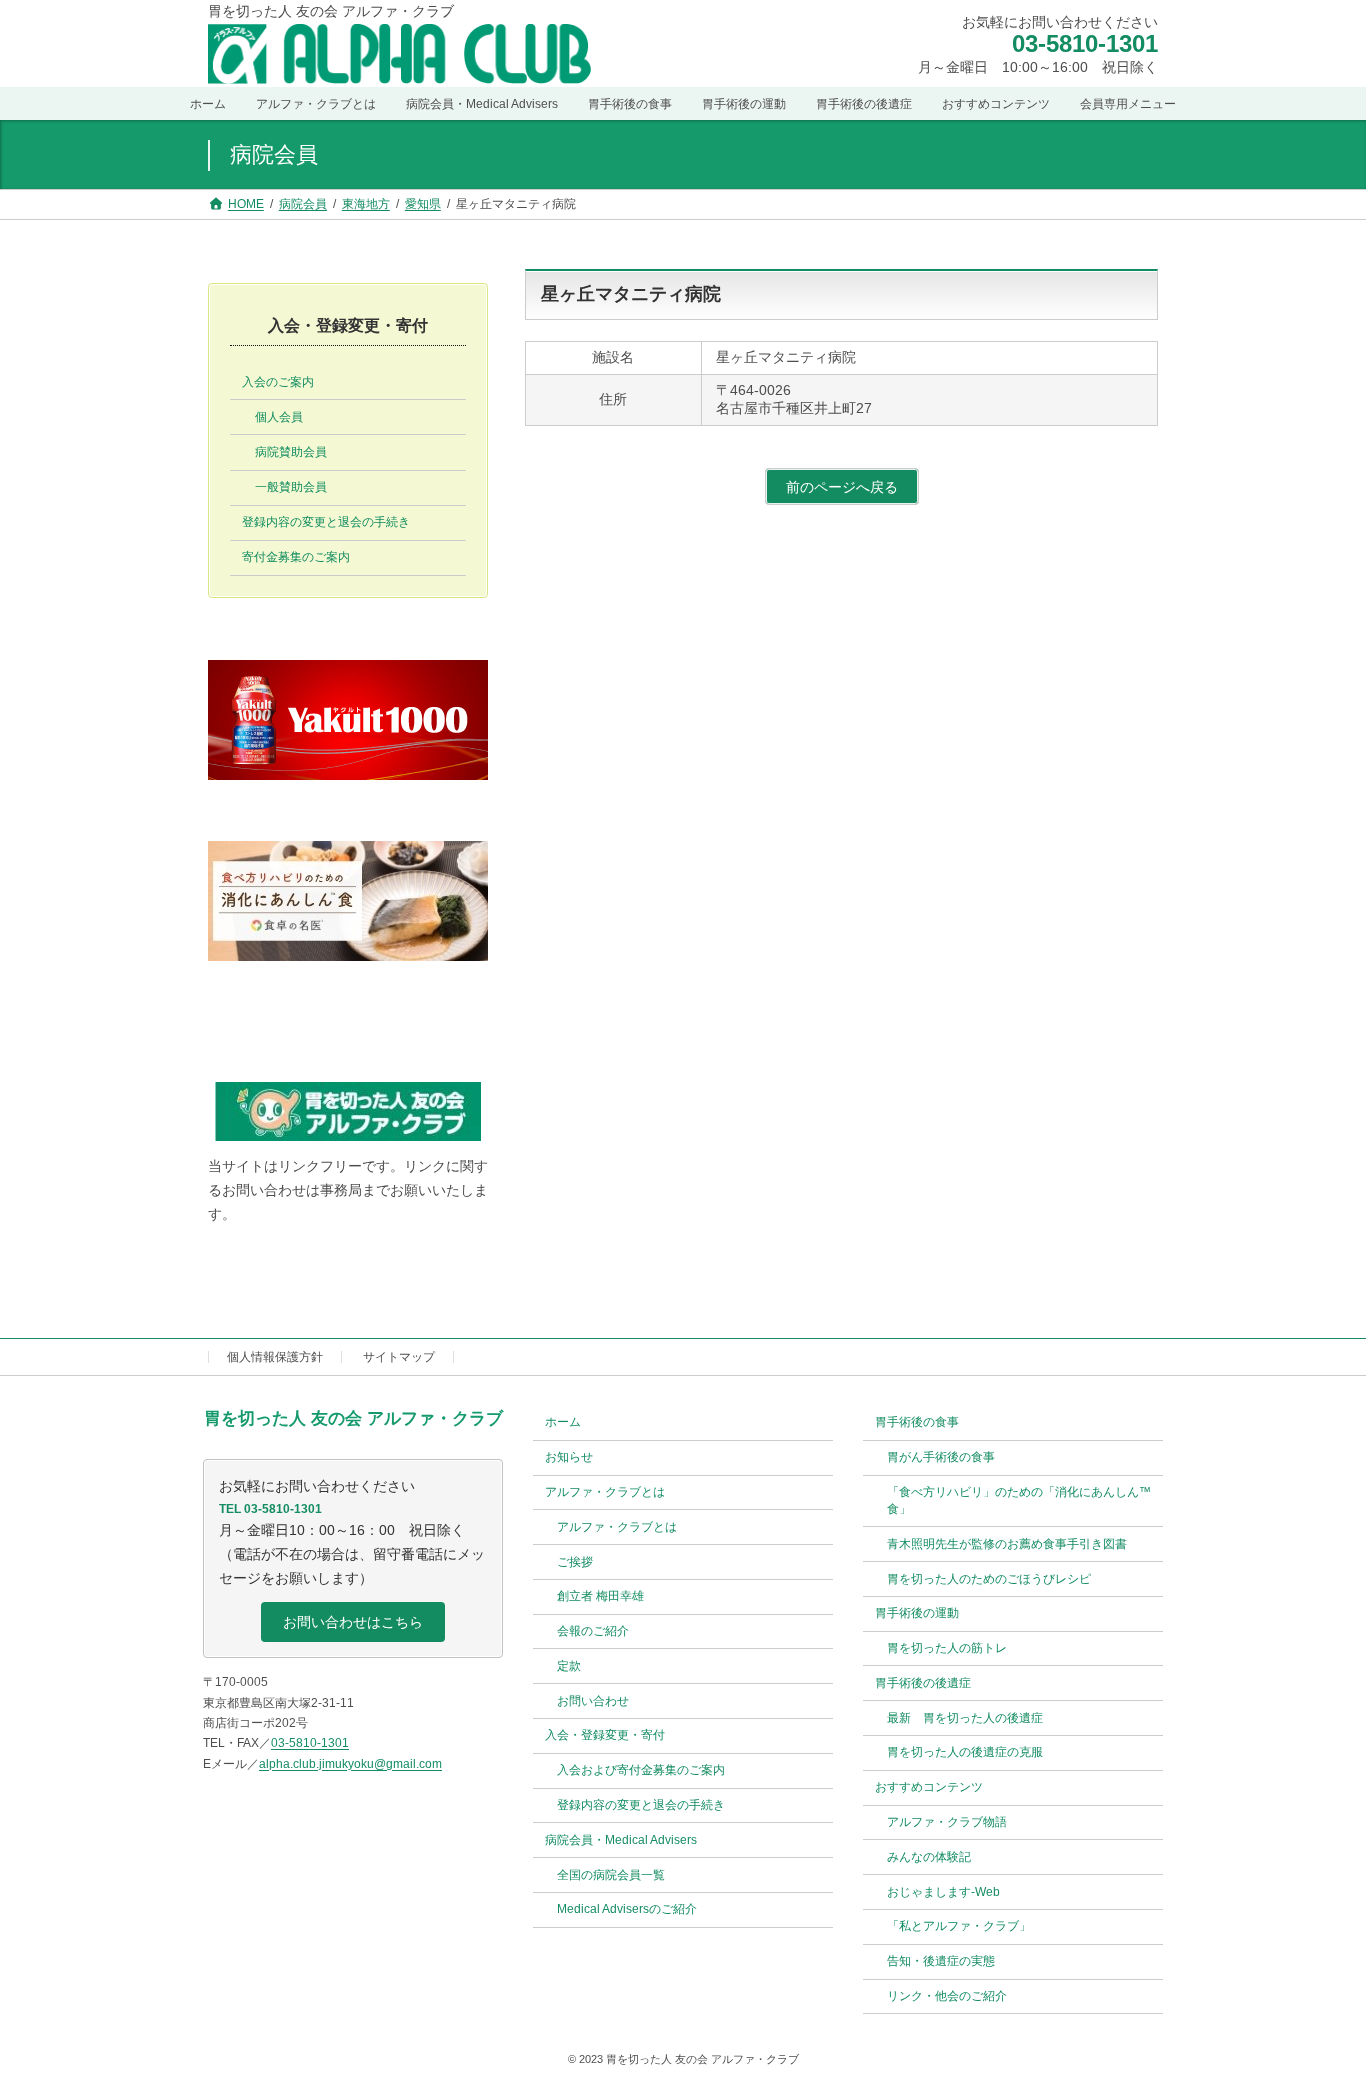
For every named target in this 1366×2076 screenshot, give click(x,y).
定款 (569, 1666)
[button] (353, 1623)
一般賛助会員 (291, 487)
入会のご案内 (278, 382)
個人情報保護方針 (275, 1357)
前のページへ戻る (842, 487)
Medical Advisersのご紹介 (627, 1910)
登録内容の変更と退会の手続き (326, 522)
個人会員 (279, 417)
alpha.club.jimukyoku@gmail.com (350, 1764)
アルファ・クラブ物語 (947, 1822)
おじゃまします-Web (943, 1892)
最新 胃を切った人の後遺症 (965, 1718)
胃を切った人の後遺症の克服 (965, 1753)
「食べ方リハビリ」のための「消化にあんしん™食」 (1019, 1500)
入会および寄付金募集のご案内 (641, 1771)
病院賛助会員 (291, 452)
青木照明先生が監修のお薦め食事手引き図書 (1007, 1544)
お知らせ (569, 1457)
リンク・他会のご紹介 (947, 1996)
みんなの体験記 (929, 1857)
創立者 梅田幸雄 (600, 1597)
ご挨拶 (575, 1562)
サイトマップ (399, 1357)
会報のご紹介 (593, 1631)
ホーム (563, 1423)
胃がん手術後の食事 (941, 1457)
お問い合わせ (593, 1701)
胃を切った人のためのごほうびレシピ (989, 1579)
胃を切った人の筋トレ (947, 1648)
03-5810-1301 (1085, 44)
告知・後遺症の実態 (941, 1961)
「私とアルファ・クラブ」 (959, 1927)
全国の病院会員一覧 (611, 1875)
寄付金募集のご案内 (296, 557)
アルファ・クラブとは (617, 1527)
